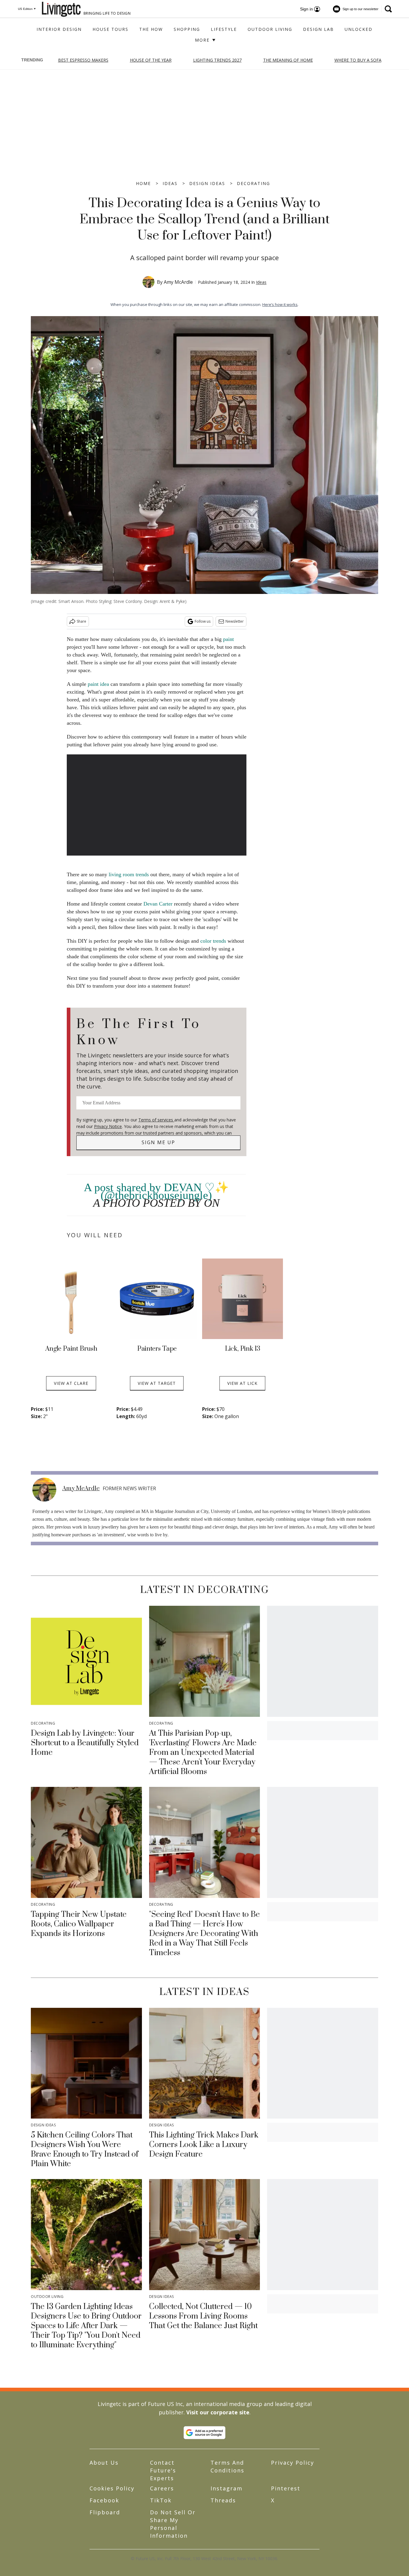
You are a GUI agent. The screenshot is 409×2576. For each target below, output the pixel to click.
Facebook (104, 2500)
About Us (104, 2463)
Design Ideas (207, 183)
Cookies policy (112, 2488)
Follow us (203, 621)
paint (228, 639)
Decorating (253, 183)
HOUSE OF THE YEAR (151, 60)
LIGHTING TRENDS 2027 (217, 60)
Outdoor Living (270, 29)
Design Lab (318, 29)
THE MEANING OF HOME (288, 60)
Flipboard (105, 2512)
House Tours (110, 29)
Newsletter (235, 621)
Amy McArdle (178, 282)
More (203, 40)
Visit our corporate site (218, 2412)
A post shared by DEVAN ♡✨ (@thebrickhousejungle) (156, 1191)
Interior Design (59, 29)
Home (143, 183)
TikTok (161, 2500)
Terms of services (156, 1120)
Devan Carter (158, 904)
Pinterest (286, 2488)
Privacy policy (293, 2463)
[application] (157, 805)
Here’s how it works (280, 304)
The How (151, 29)
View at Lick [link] (242, 1383)
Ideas (170, 183)
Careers (162, 2488)
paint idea (98, 684)
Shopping (187, 29)
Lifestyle (224, 29)
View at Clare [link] (71, 1383)
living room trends (129, 874)
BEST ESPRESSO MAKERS (83, 60)
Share (81, 621)
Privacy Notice (108, 1126)
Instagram (227, 2488)
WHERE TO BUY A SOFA (358, 60)
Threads (223, 2500)
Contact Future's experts (163, 2470)
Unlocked (359, 29)
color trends (213, 941)
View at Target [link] (157, 1383)
